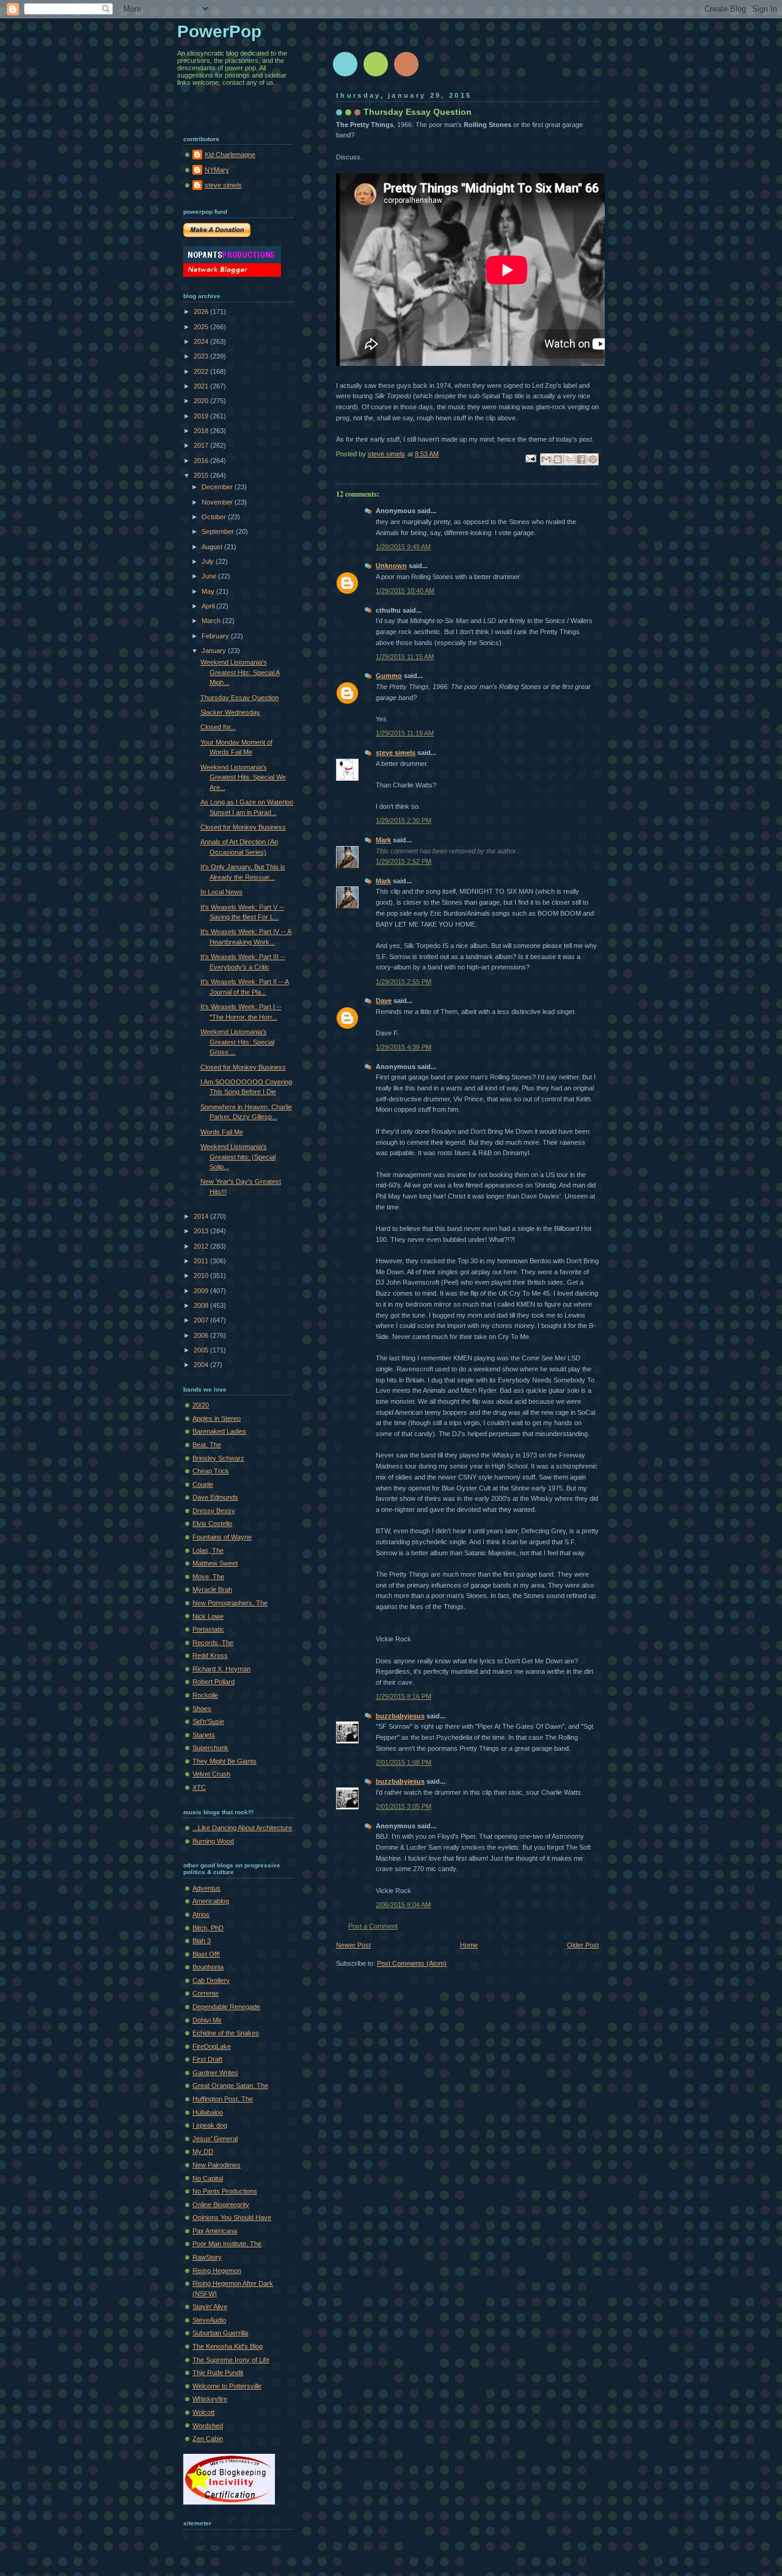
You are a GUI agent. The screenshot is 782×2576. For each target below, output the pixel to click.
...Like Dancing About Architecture (242, 1828)
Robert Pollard (214, 1682)
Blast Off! (206, 1954)
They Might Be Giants (225, 1761)
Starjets (204, 1735)
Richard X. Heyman (221, 1669)
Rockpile (205, 1695)
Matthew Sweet (215, 1563)
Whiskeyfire (210, 2399)
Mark (383, 840)
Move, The (208, 1577)
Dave (384, 1001)
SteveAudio (209, 2320)
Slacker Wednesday (230, 712)
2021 (202, 386)
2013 (202, 1231)
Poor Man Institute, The (227, 2244)
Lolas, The (208, 1550)
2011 (202, 1261)
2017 (202, 445)
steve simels (396, 753)
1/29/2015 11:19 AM (405, 733)
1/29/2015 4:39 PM (404, 1047)
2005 (202, 1350)
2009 (202, 1291)
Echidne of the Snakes (226, 2033)
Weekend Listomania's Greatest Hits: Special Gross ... (237, 1042)
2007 (202, 1320)
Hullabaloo (208, 2112)
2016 (202, 461)
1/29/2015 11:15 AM (405, 657)
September (219, 531)
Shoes (202, 1709)
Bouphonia (208, 1967)
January (215, 651)
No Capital (208, 2178)
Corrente (206, 1993)
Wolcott (203, 2412)
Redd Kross (210, 1655)
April (209, 606)
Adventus (206, 1888)
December (218, 487)
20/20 (201, 1405)
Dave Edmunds (215, 1497)
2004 (202, 1365)
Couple (203, 1484)
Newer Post (353, 1945)
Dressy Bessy (214, 1511)
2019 (202, 416)
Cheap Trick (211, 1471)
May (209, 591)
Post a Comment (373, 1926)
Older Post (583, 1945)
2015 (202, 475)
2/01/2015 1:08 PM (404, 1762)
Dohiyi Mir (207, 2020)
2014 (202, 1216)
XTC (199, 1787)
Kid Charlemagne (230, 155)
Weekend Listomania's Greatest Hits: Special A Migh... (240, 672)
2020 (202, 401)
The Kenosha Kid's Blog (228, 2346)
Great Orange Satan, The (230, 2085)
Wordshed (208, 2426)
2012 (202, 1246)
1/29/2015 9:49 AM (403, 547)
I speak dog (210, 2125)
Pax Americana (215, 2231)
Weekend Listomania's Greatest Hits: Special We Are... (243, 777)
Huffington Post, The (223, 2099)
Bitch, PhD (208, 1928)
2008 (202, 1305)
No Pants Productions (225, 2191)
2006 (202, 1335)
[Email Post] (530, 458)
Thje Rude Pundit (218, 2373)
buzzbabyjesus (400, 1716)
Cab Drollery (211, 1980)
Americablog (211, 1901)
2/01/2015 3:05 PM (404, 1806)
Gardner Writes (215, 2073)
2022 (202, 371)
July (209, 561)
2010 (202, 1275)
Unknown (391, 566)
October (215, 517)
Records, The (213, 1643)
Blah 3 (202, 1941)
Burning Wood (213, 1841)
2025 (202, 327)
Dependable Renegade (226, 2007)
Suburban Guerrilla (220, 2333)
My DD (203, 2151)
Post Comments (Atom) (412, 1963)
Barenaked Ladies (219, 1431)
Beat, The (207, 1445)
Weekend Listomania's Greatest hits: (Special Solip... (238, 1157)
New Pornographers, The (230, 1603)
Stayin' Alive (210, 2307)
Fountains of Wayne (222, 1537)
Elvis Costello (212, 1523)
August (213, 547)
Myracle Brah (212, 1589)
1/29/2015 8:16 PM (404, 1696)
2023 (202, 356)
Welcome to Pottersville (227, 2386)
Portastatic (208, 1629)
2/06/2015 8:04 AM (403, 1905)
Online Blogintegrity (221, 2205)
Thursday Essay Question (239, 698)
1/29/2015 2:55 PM (404, 982)
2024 (202, 341)
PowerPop (219, 31)
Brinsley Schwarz (218, 1458)
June (210, 576)
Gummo (389, 676)
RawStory (207, 2257)
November (218, 502)
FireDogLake (212, 2046)
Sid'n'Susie (208, 1721)
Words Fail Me (222, 1132)
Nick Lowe (208, 1616)
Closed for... (218, 727)
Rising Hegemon (217, 2271)
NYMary (217, 170)
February (216, 636)
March (212, 621)
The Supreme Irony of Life (231, 2360)
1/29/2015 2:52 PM (404, 861)
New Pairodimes (217, 2165)
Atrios (201, 1914)
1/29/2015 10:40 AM (405, 591)
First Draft (207, 2059)
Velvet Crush (211, 1774)
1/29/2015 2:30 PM (404, 820)
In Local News (221, 892)
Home (469, 1945)
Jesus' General (215, 2139)
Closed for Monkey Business (243, 827)
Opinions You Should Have (232, 2217)
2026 (202, 312)
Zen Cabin (208, 2439)
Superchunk (210, 1748)
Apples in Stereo (217, 1418)
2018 (202, 431)
